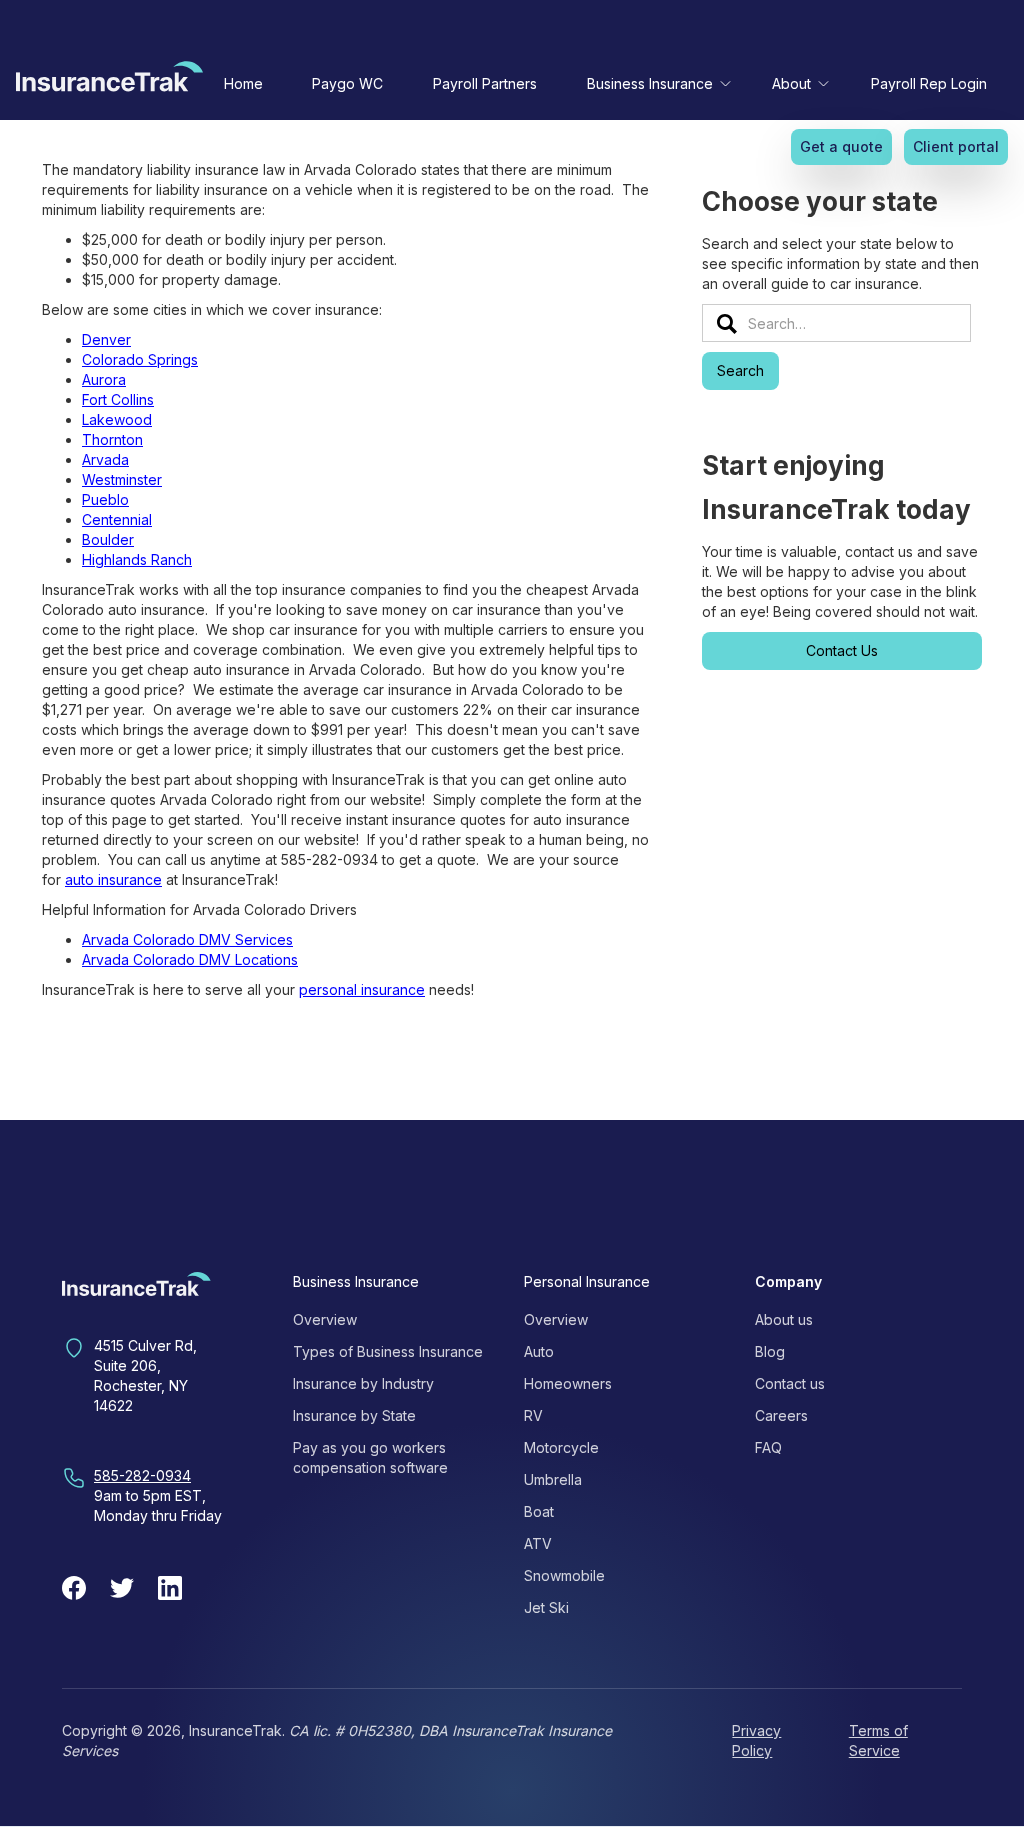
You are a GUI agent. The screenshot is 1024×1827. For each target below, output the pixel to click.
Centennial (117, 519)
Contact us (790, 1383)
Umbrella (553, 1479)
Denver (106, 339)
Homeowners (568, 1383)
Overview (325, 1319)
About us (784, 1319)
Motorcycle (561, 1447)
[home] (109, 81)
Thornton (112, 439)
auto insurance (113, 879)
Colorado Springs (140, 359)
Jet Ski (546, 1607)
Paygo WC (347, 83)
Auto (539, 1351)
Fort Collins (118, 399)
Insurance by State (354, 1415)
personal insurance (362, 989)
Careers (781, 1415)
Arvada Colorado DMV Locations (190, 959)
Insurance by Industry (363, 1383)
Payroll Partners (485, 83)
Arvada (105, 459)
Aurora (104, 379)
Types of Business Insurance (388, 1351)
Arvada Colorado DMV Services (187, 939)
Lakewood (117, 419)
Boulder (108, 539)
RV (533, 1415)
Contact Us (842, 650)
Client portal (956, 146)
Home (243, 83)
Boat (539, 1511)
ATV (538, 1543)
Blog (770, 1351)
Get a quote (841, 146)
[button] (655, 83)
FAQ (768, 1447)
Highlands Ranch (137, 559)
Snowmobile (564, 1575)
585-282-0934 (142, 1475)
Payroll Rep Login (929, 83)
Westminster (122, 479)
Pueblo (105, 499)
